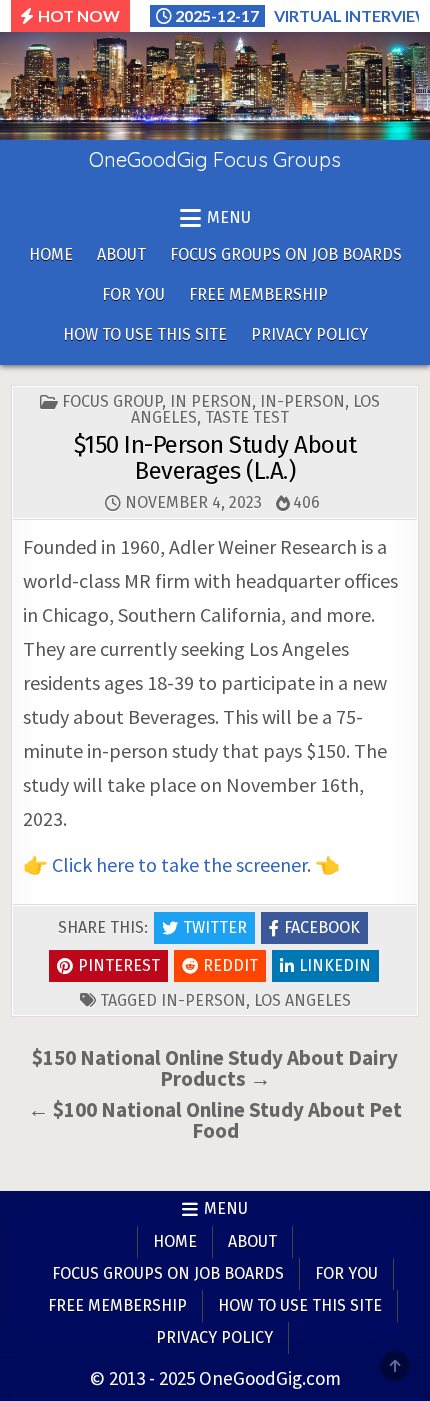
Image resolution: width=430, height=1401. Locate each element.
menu (229, 217)
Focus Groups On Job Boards (286, 254)
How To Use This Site (145, 334)
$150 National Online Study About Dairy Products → (215, 1068)
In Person (211, 401)
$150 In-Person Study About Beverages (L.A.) (215, 458)
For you (133, 294)
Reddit (230, 965)
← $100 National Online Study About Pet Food (215, 1120)
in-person (203, 1000)
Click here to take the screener (179, 864)
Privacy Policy (309, 334)
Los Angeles (302, 1000)
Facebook (322, 927)
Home (51, 254)
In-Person (302, 401)
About (121, 254)
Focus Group (112, 401)
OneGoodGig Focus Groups (215, 159)
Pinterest (119, 965)
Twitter (215, 927)
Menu (226, 1208)
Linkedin (335, 965)
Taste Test (247, 417)
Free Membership (258, 294)
